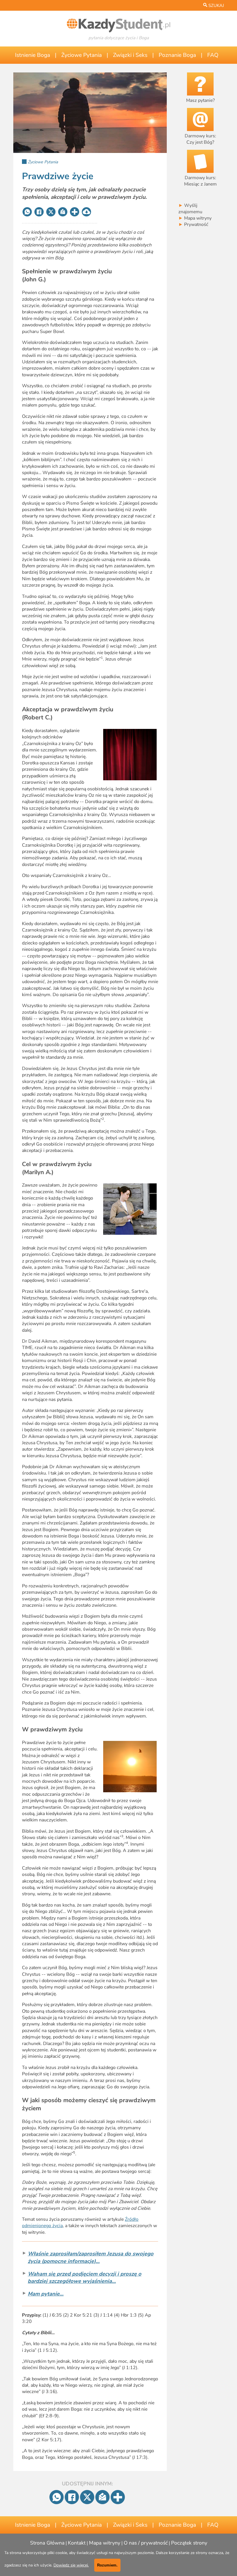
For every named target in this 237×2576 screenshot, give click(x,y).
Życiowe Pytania (82, 55)
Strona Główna (47, 2543)
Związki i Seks (130, 55)
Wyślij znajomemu (190, 209)
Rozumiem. (107, 2565)
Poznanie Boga (177, 55)
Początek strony (189, 2543)
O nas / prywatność (146, 2543)
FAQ (213, 55)
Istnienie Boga (33, 55)
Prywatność (193, 225)
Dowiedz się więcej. (71, 2565)
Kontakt (77, 2543)
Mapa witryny (195, 218)
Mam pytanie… (46, 2294)
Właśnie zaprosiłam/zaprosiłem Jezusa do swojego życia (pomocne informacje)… (91, 2257)
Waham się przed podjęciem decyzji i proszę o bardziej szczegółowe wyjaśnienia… (85, 2277)
